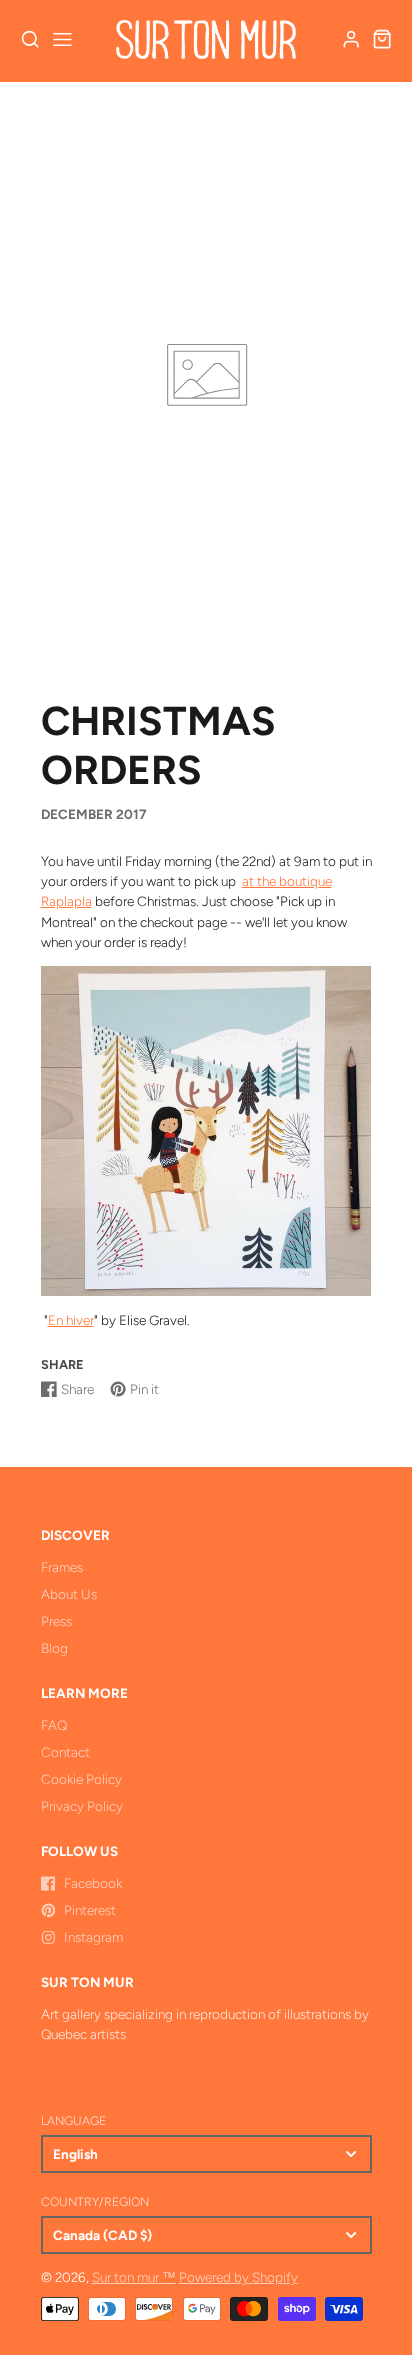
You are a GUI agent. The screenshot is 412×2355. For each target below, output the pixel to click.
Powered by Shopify (238, 2277)
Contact (65, 1752)
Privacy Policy (82, 1806)
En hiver (71, 1320)
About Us (69, 1594)
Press (56, 1621)
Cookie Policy (81, 1779)
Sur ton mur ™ (134, 2277)
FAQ (54, 1725)
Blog (54, 1648)
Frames (62, 1567)
